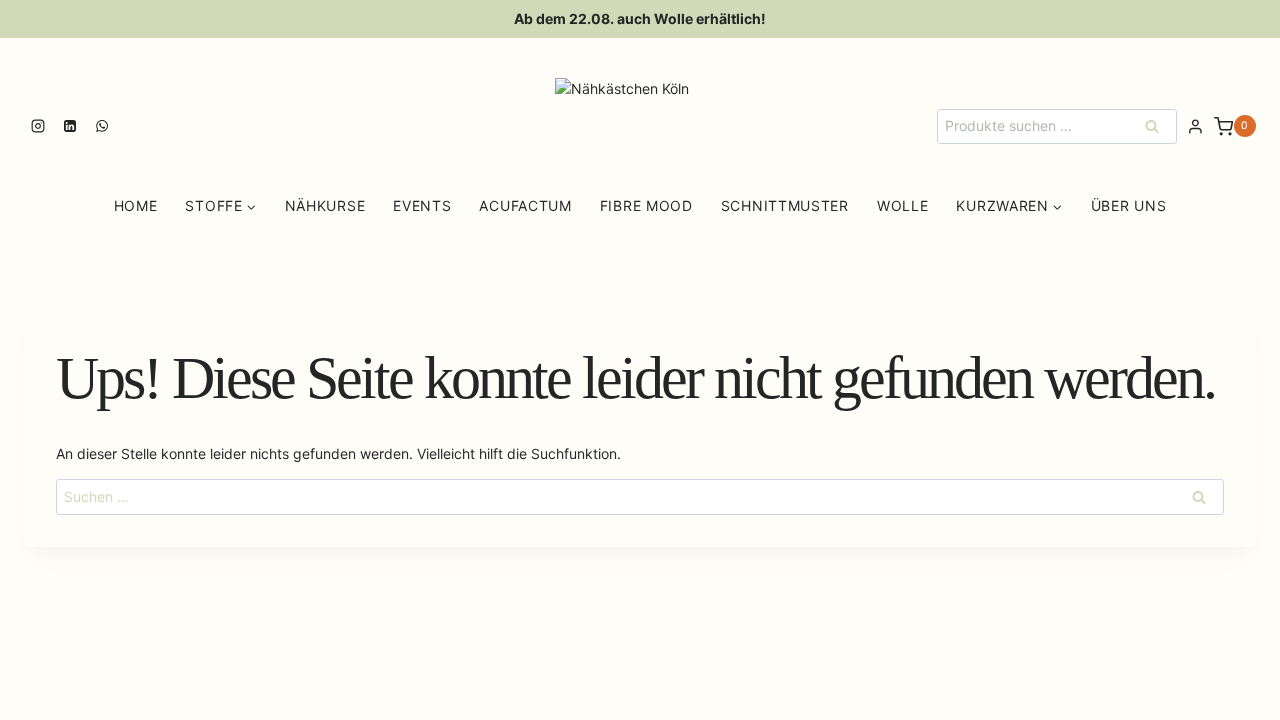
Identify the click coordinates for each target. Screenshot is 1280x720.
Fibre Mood (646, 205)
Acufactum (525, 205)
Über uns (1129, 205)
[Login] (1195, 127)
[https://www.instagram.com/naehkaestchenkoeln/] (38, 126)
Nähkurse (325, 205)
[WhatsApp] (102, 126)
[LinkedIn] (70, 126)
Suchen (1158, 125)
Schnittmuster (785, 205)
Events (422, 205)
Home (136, 205)
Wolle (903, 205)
